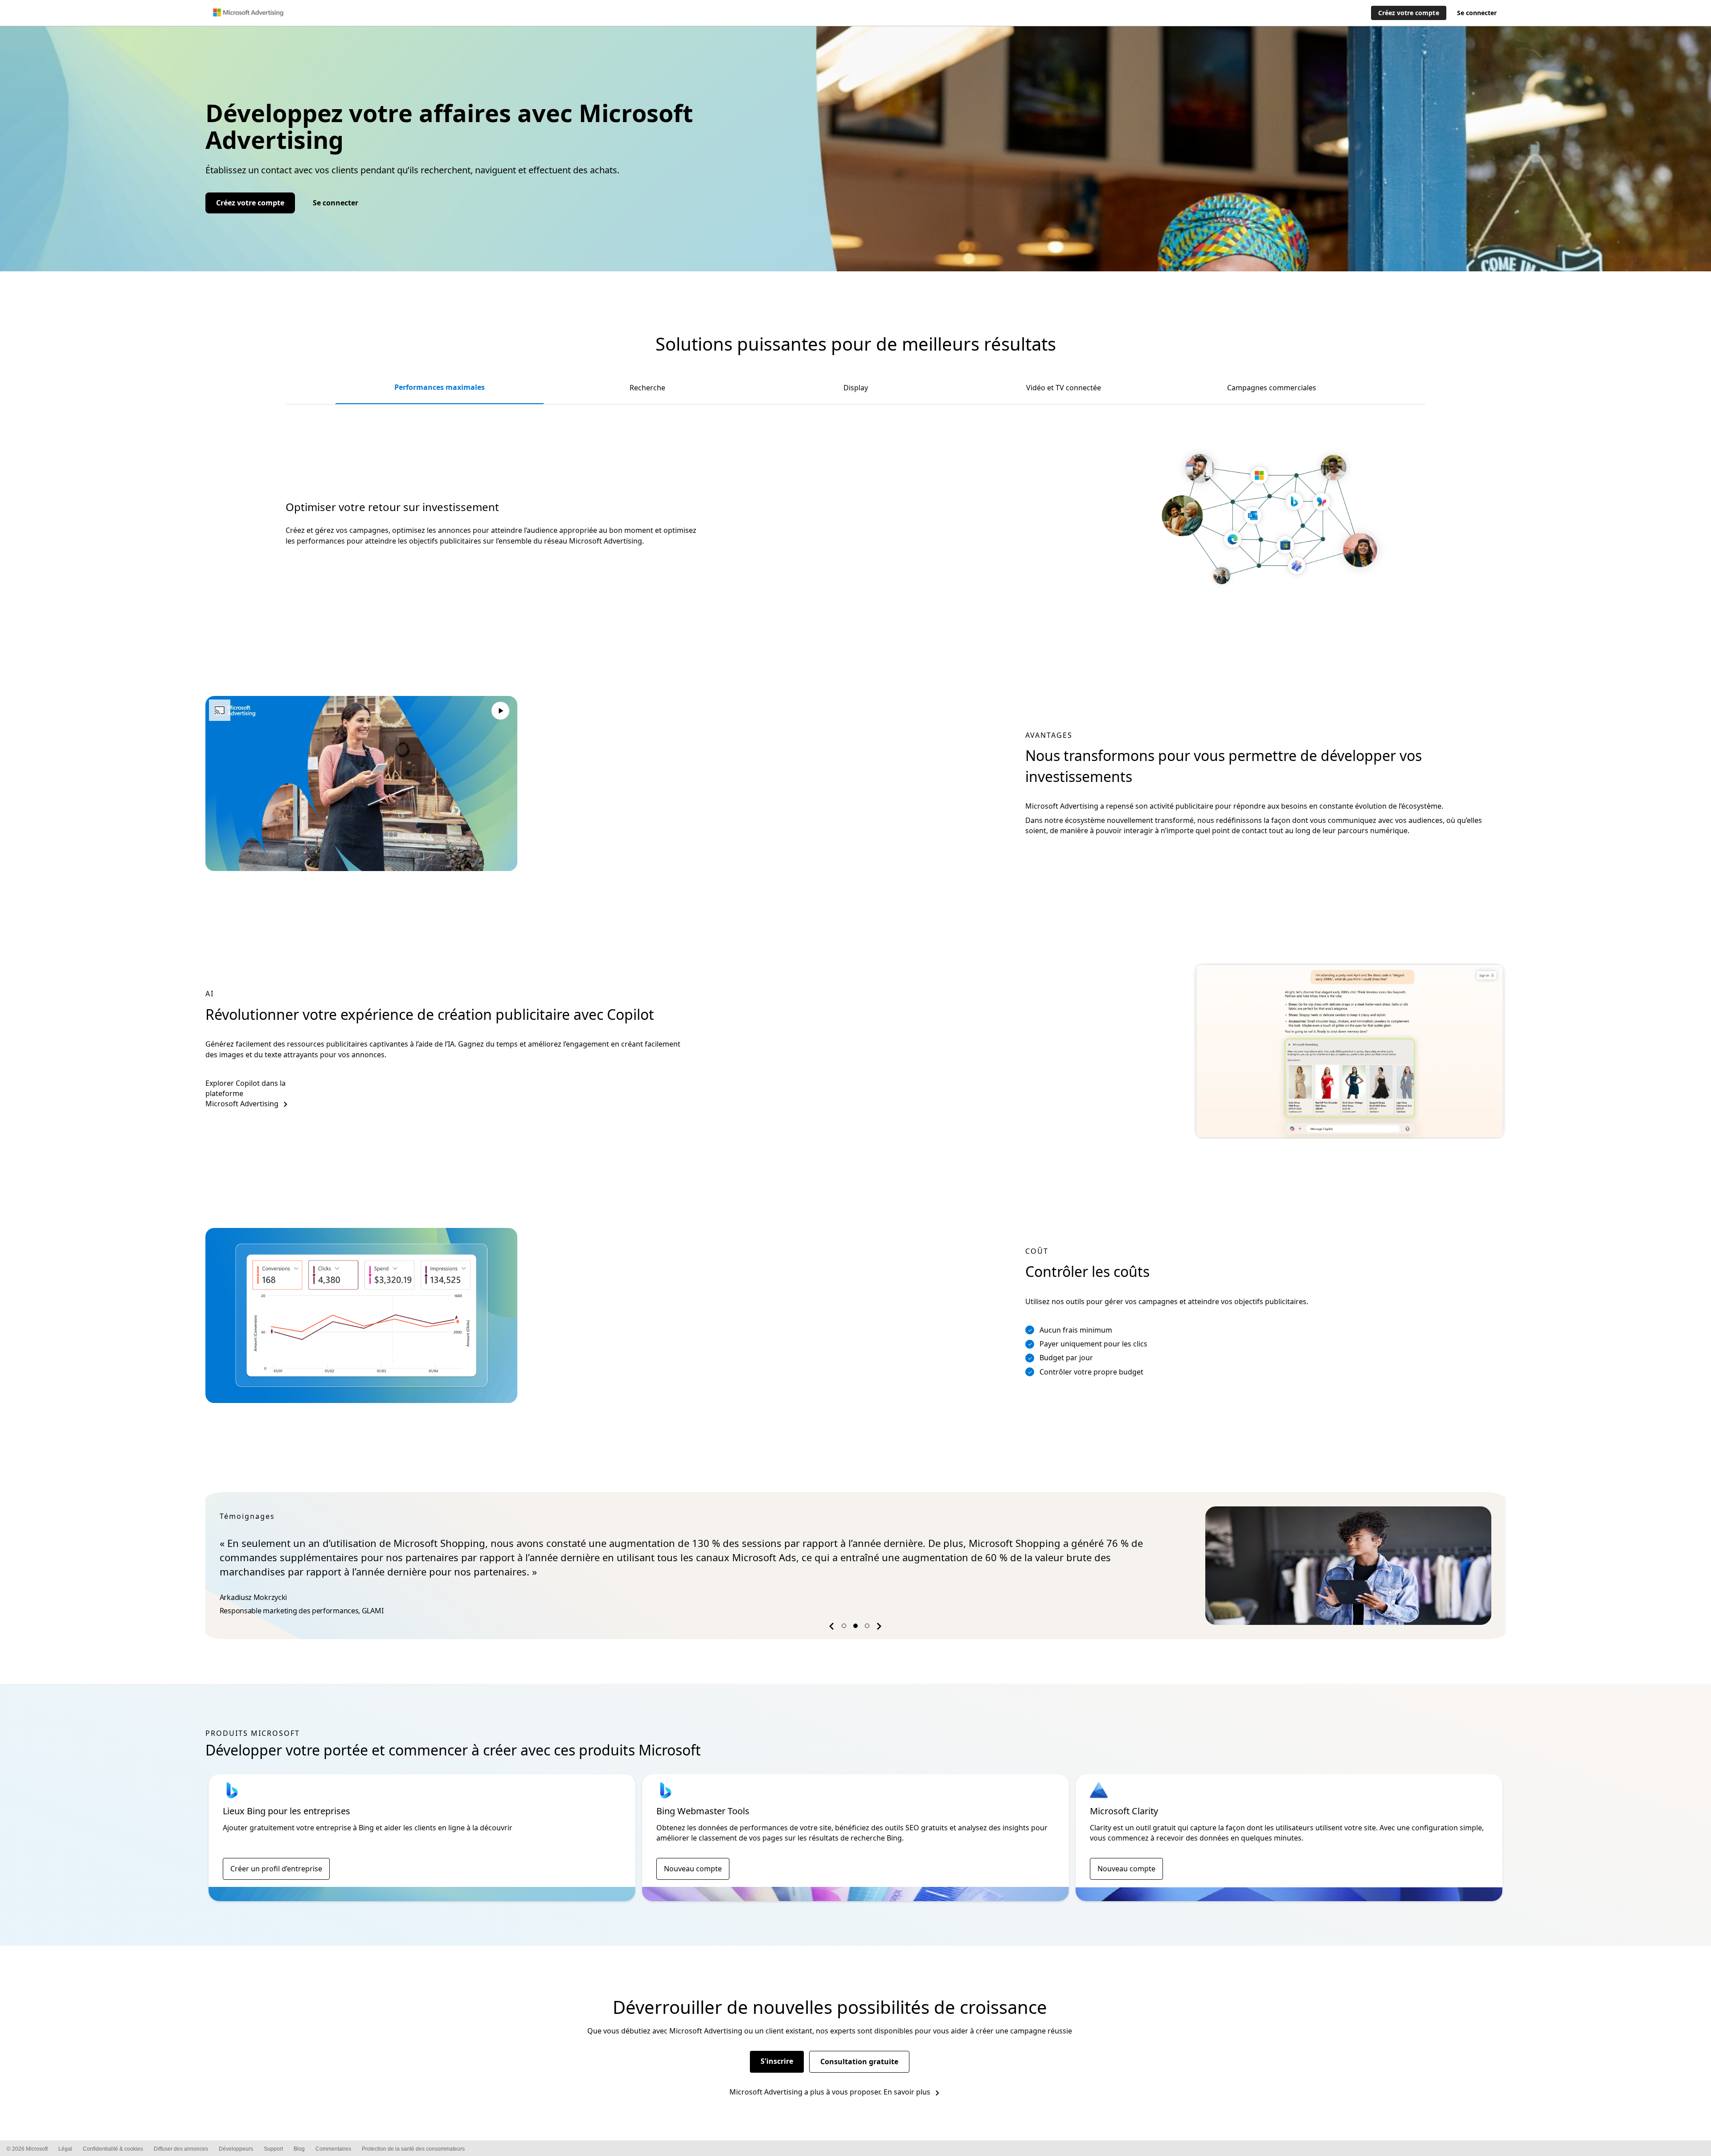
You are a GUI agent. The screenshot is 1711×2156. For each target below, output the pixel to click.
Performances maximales (440, 387)
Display (856, 388)
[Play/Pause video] (500, 712)
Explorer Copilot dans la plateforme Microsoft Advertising (246, 1094)
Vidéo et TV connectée (1064, 388)
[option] (855, 1566)
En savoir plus (907, 2092)
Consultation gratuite (859, 2062)
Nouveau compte (693, 1869)
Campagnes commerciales (1272, 388)
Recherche (647, 388)
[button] (833, 1628)
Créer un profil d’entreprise (276, 1869)
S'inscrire (777, 2061)
